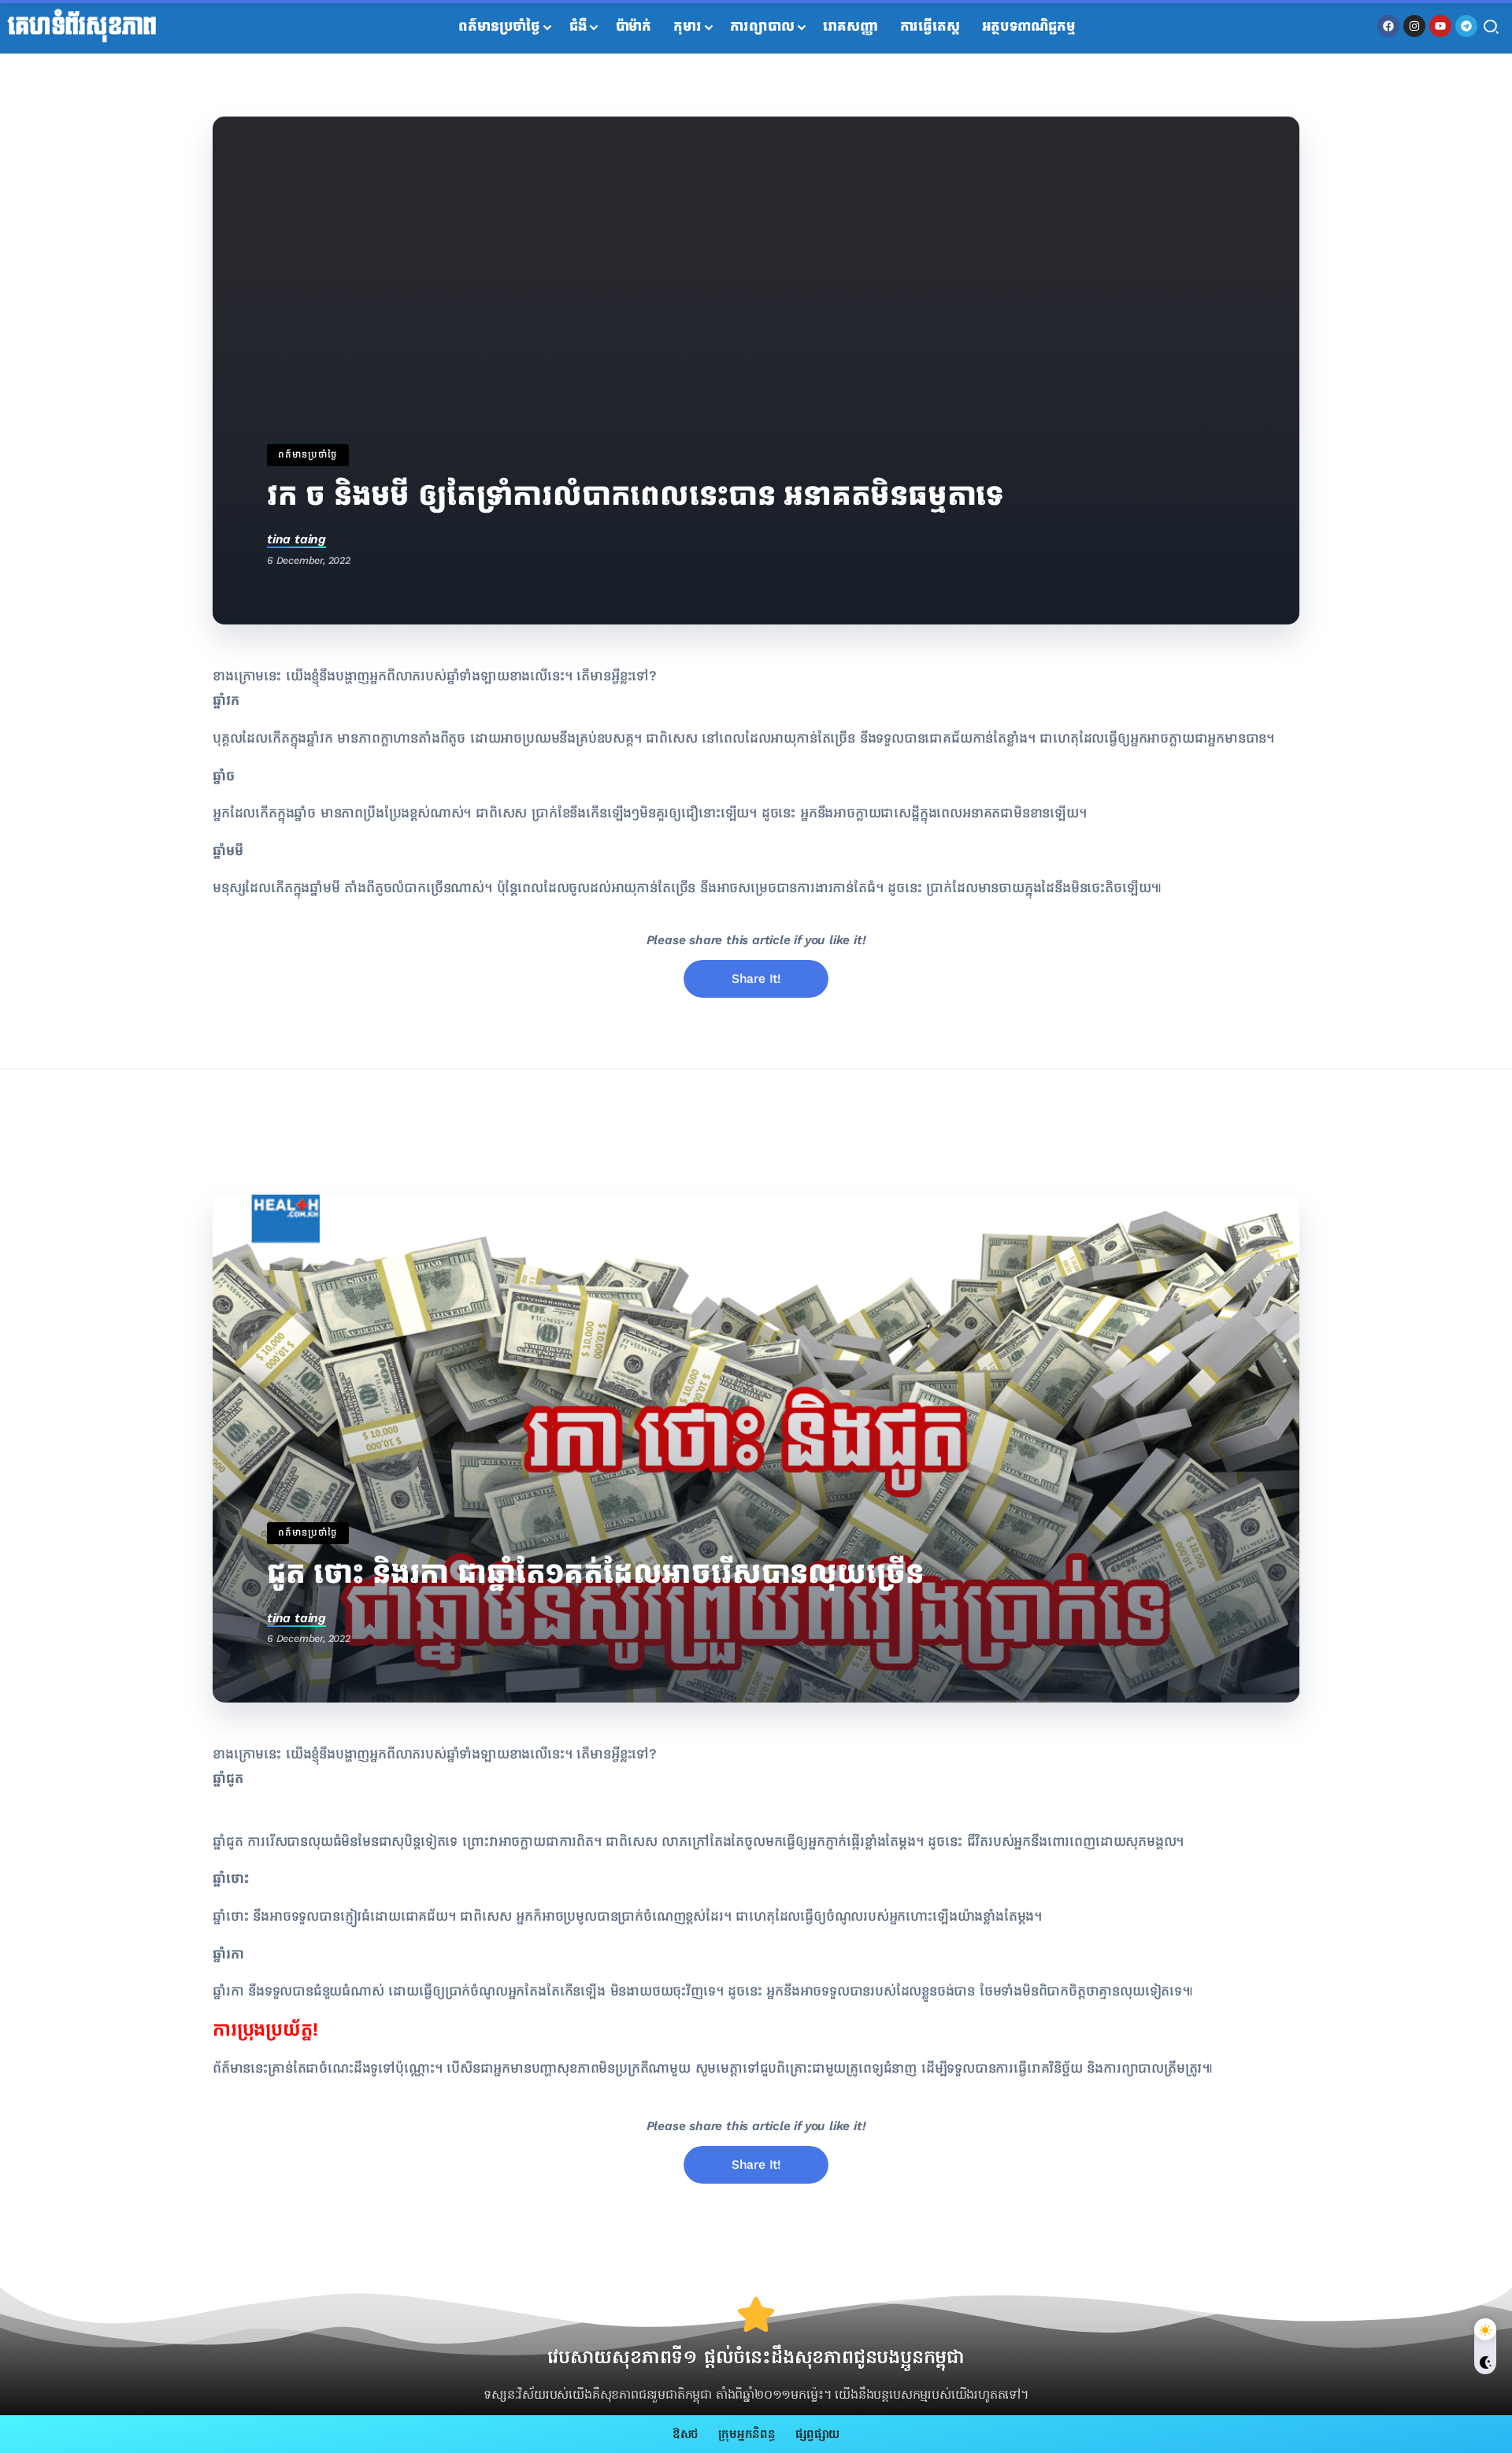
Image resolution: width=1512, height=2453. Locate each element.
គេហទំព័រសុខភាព (82, 27)
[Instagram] (1414, 26)
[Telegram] (1466, 26)
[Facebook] (1388, 26)
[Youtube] (1440, 26)
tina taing (296, 539)
